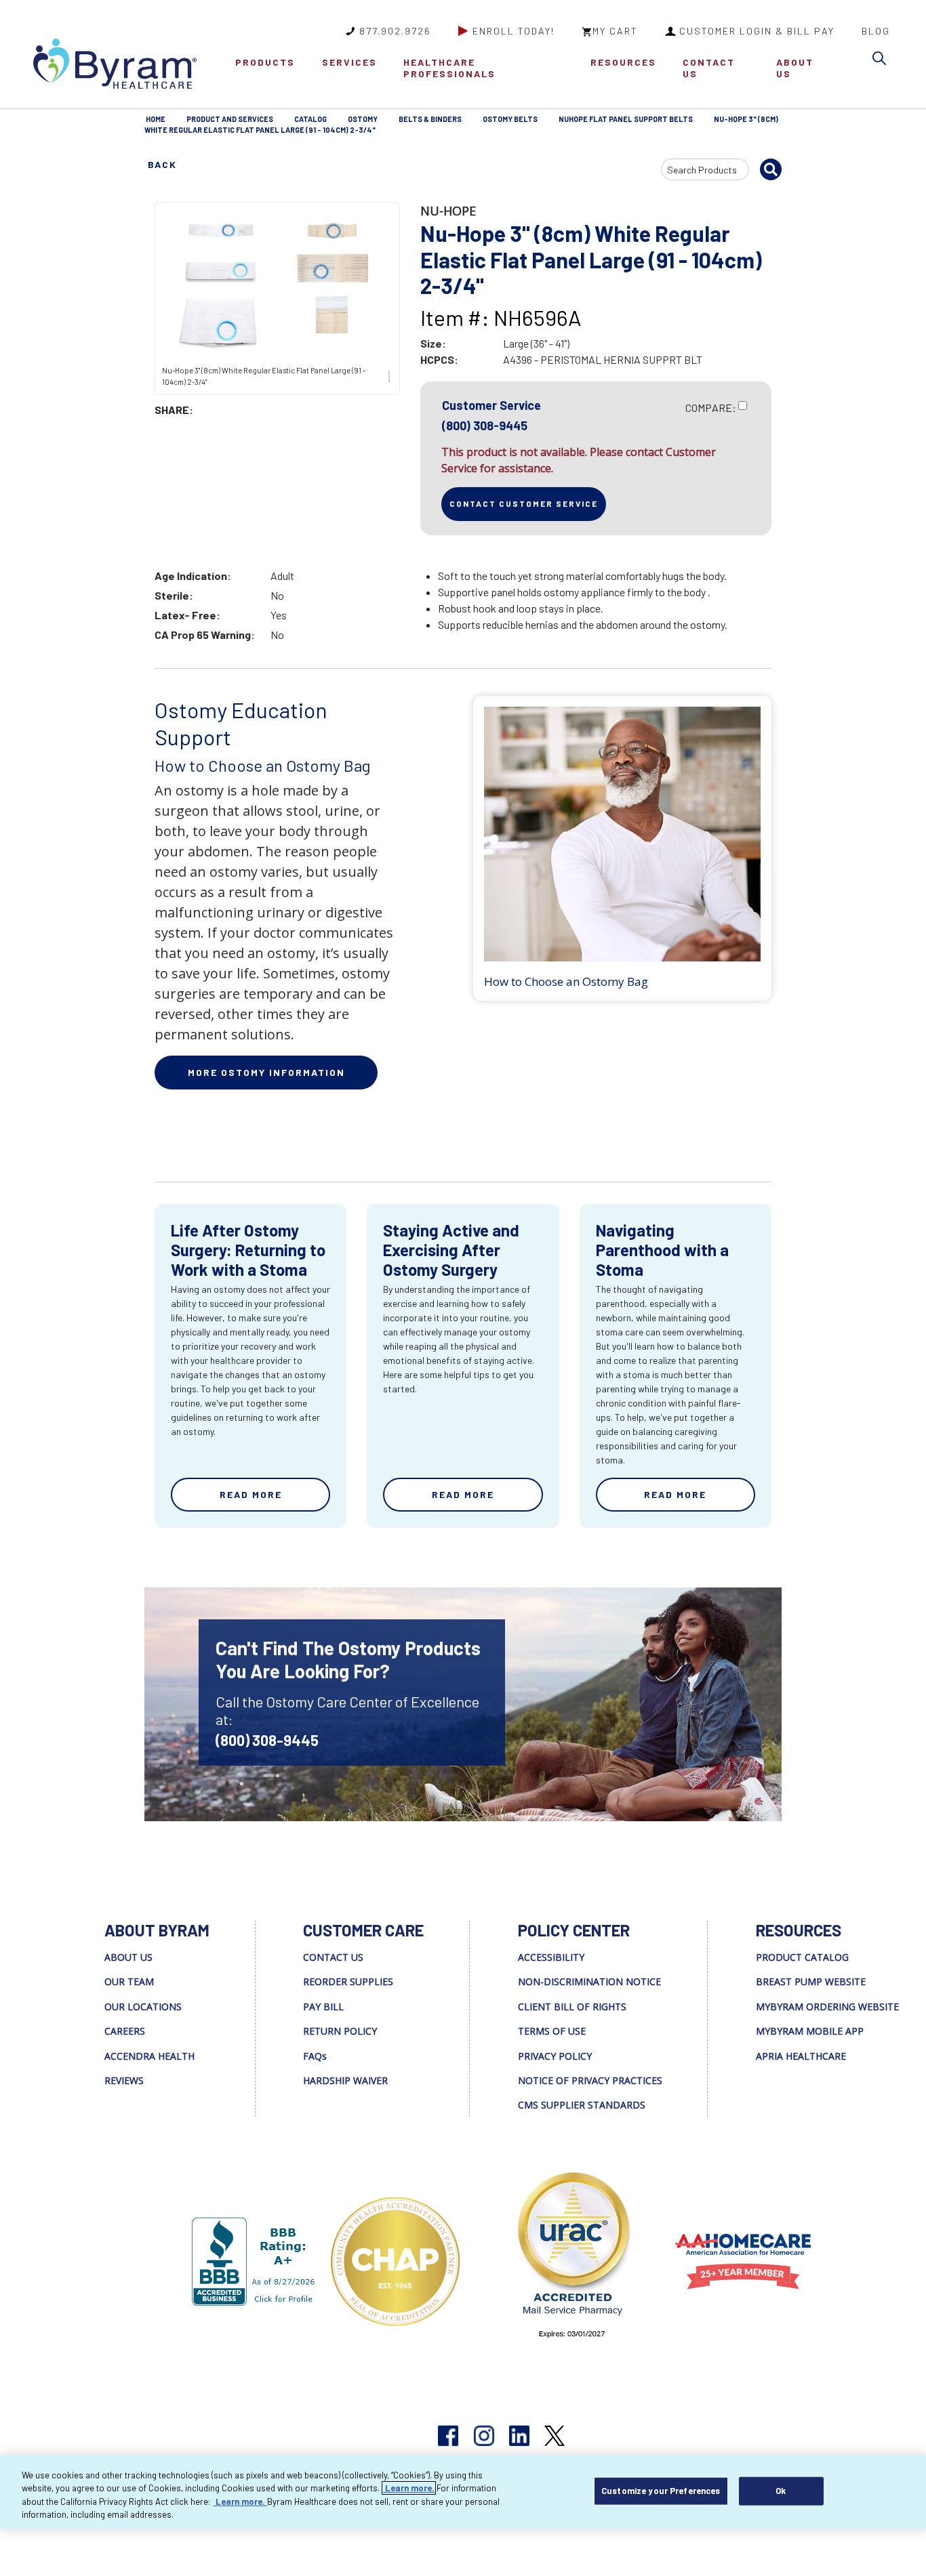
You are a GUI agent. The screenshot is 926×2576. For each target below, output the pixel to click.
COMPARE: (711, 408)
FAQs (315, 2056)
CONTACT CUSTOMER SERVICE (524, 503)
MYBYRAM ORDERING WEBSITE (827, 2007)
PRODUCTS (265, 62)
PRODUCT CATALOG (802, 1957)
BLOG (876, 31)
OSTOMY (363, 119)
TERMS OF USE (552, 2031)
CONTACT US (709, 68)
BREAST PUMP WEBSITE (811, 1981)
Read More (251, 1494)
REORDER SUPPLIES (348, 1981)
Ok (781, 2491)
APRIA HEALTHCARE (801, 2056)
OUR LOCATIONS (143, 2007)
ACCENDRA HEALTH (149, 2056)
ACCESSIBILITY (551, 1957)
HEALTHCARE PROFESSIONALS (449, 68)
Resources (623, 62)
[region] (463, 2492)
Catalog (310, 119)
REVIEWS (124, 2080)
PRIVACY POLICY (555, 2056)
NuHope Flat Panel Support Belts (626, 119)
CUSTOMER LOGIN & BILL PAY (757, 31)
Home (156, 119)
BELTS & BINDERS (430, 119)
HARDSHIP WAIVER (345, 2080)
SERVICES (349, 62)
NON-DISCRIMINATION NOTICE (589, 1981)
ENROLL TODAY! (514, 31)
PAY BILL (323, 2007)
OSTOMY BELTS (510, 119)
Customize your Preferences (661, 2491)
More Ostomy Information (266, 1072)
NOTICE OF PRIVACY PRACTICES (590, 2080)
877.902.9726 (395, 31)
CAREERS (125, 2031)
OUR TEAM (129, 1981)
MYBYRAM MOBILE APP (810, 2031)
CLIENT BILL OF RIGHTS (572, 2007)
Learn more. (409, 2488)
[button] (883, 61)
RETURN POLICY (340, 2031)
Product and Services (230, 119)
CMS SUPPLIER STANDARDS (582, 2105)
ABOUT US (795, 68)
